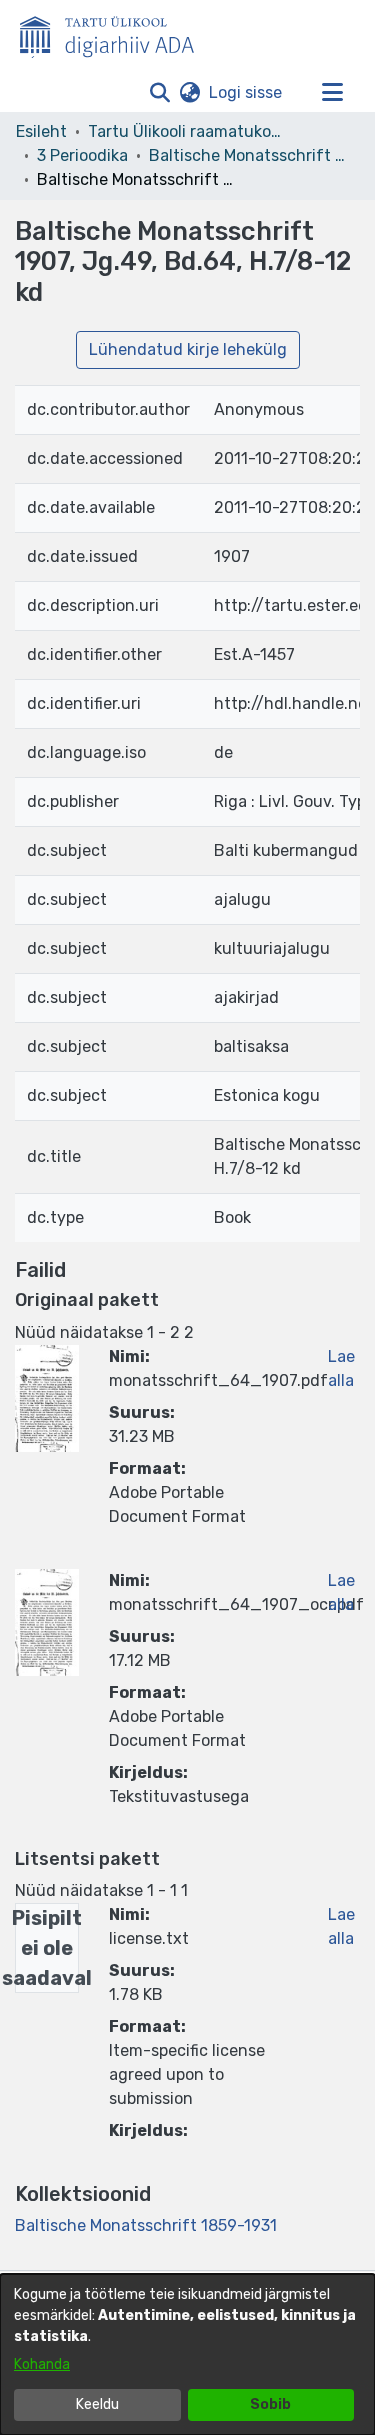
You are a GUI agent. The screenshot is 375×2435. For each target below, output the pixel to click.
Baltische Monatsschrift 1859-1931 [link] (249, 155)
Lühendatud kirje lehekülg (188, 349)
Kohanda (42, 2364)
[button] (159, 93)
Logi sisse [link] (246, 92)
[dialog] (187, 2354)
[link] (146, 2225)
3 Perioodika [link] (82, 155)
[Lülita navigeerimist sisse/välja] (332, 93)
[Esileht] (115, 33)
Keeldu (97, 2404)
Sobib (270, 2404)
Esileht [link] (41, 131)
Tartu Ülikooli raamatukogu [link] (188, 131)
